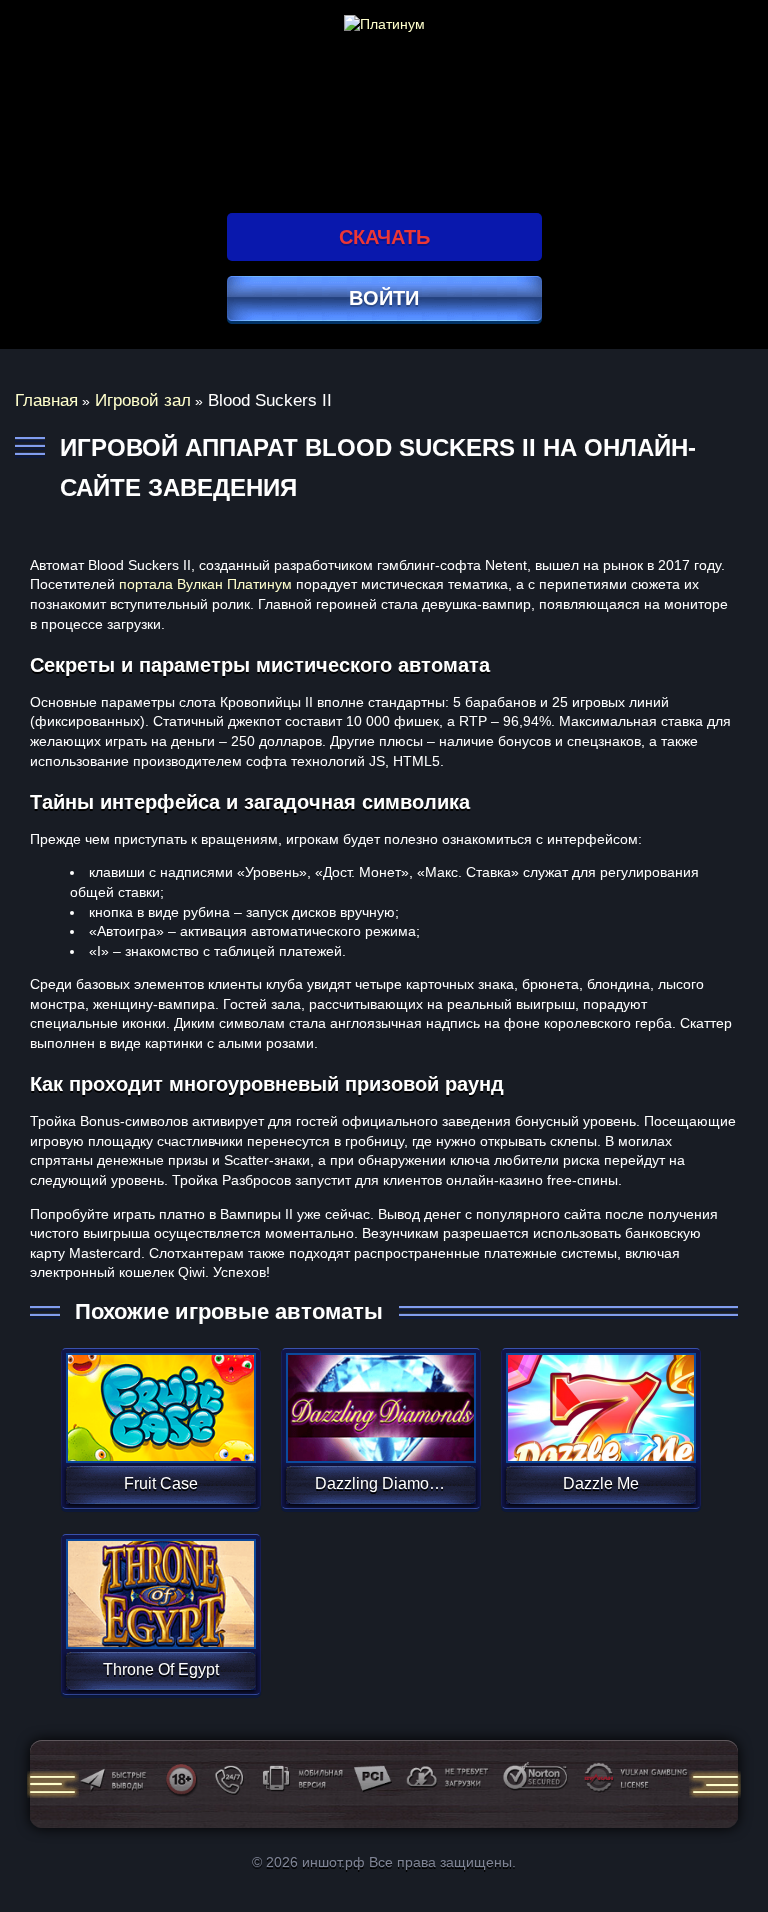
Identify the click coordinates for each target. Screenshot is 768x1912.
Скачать (384, 237)
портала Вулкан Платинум (205, 584)
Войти (384, 298)
